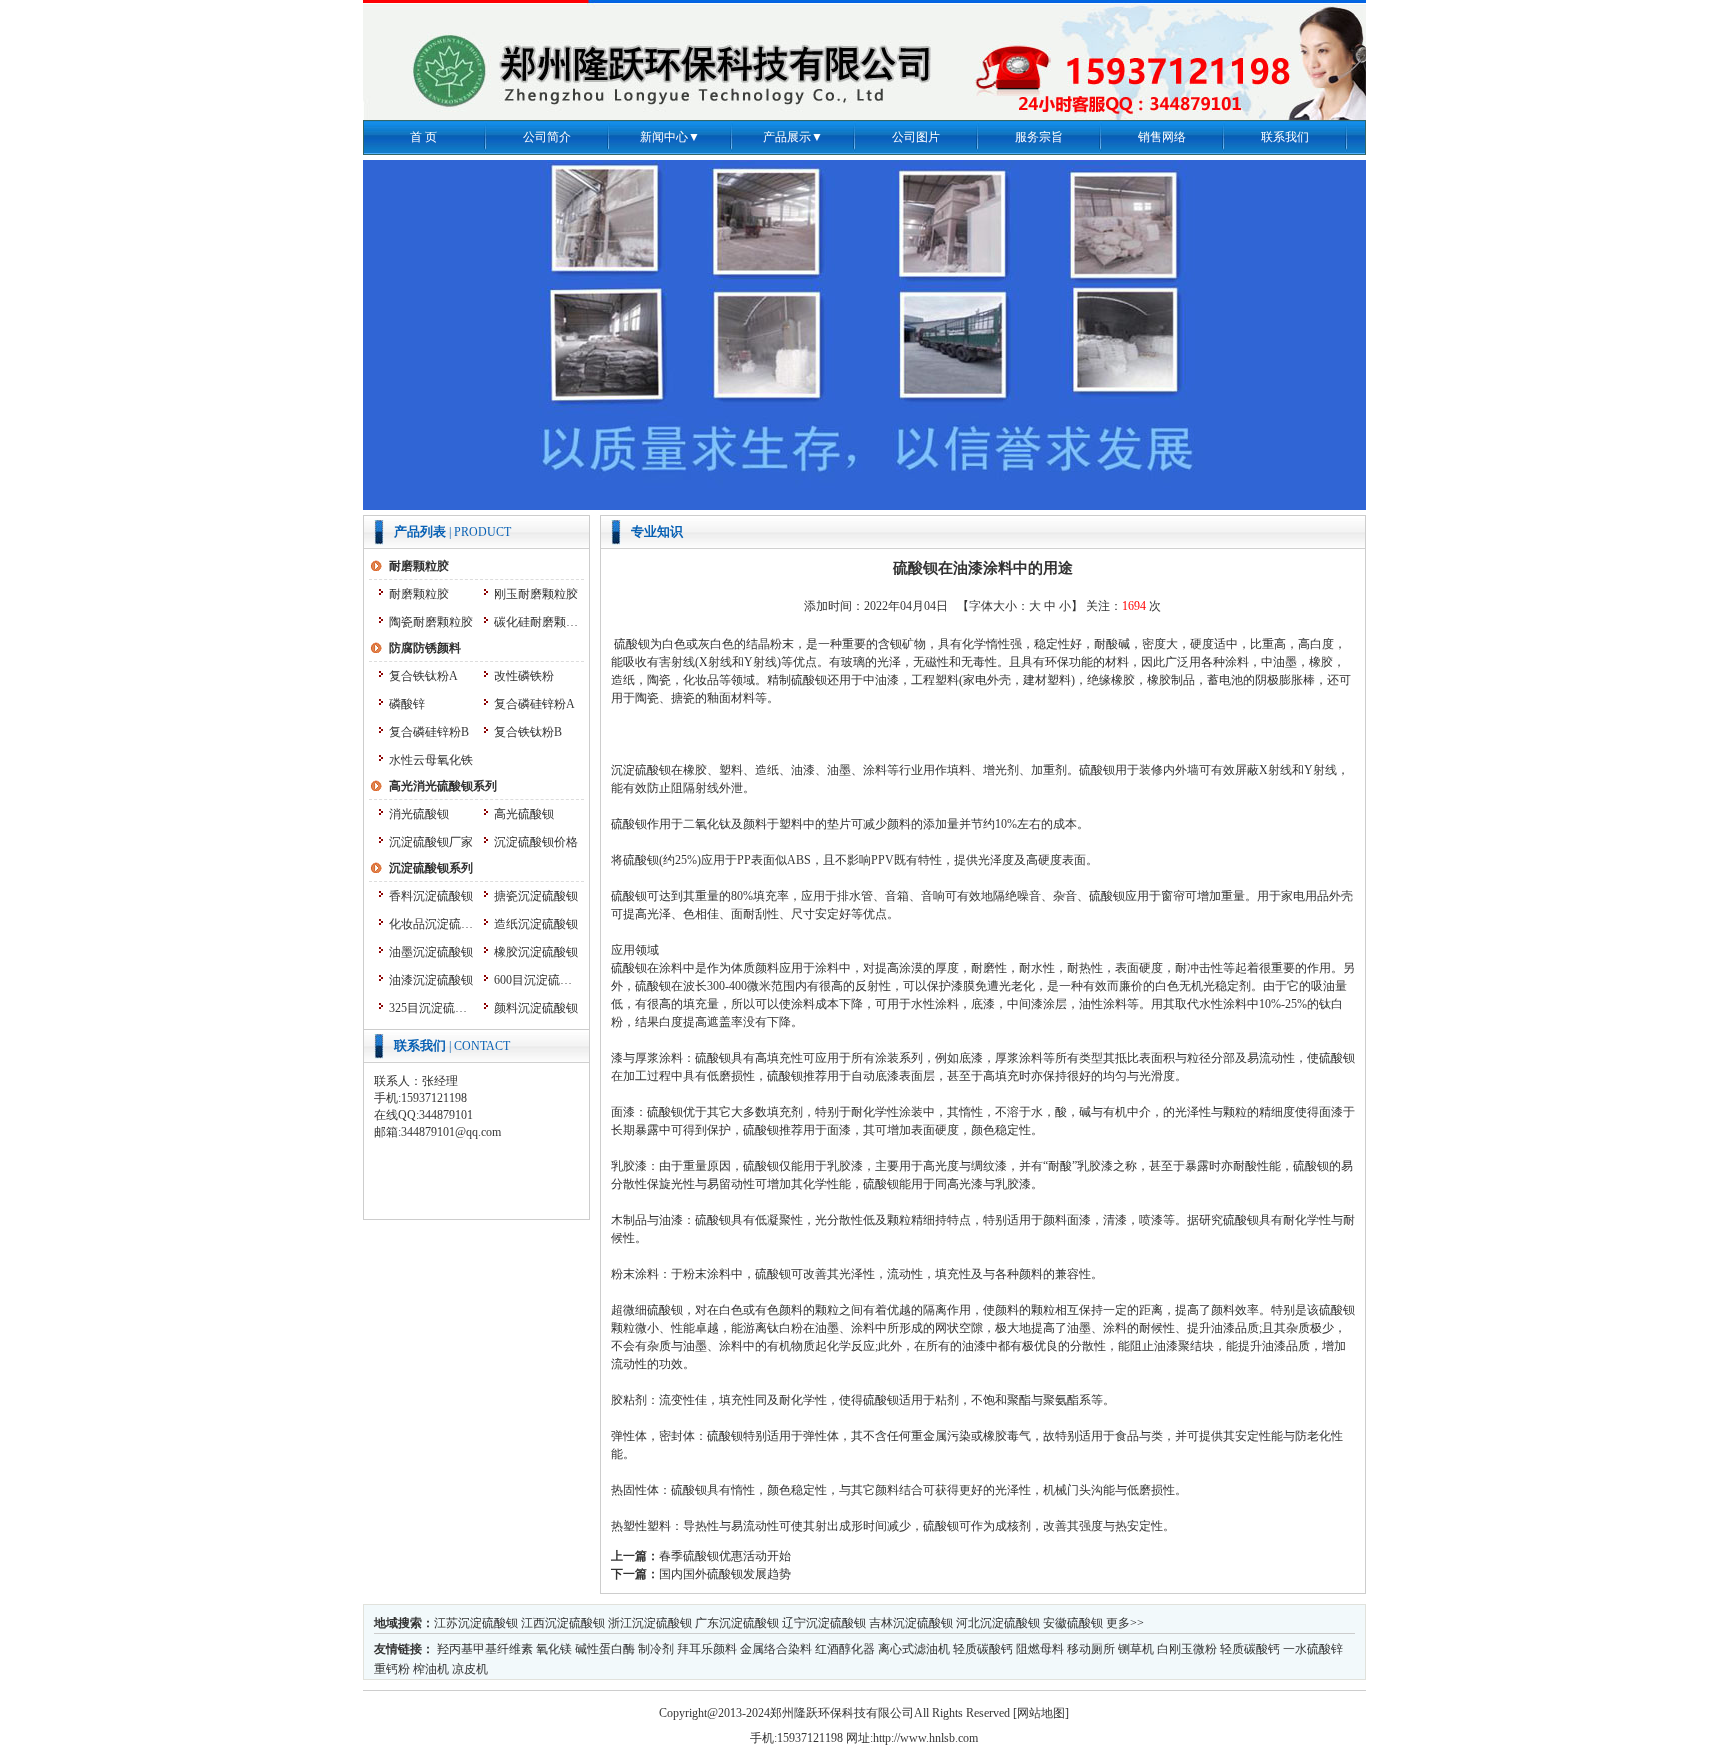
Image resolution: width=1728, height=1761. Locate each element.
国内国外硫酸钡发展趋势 (725, 1574)
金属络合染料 (776, 1649)
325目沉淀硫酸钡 (431, 1008)
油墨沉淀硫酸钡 (431, 952)
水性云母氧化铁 (431, 760)
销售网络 (1162, 137)
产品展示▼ (793, 137)
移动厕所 (1091, 1649)
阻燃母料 (1040, 1649)
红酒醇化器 (845, 1649)
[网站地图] (1041, 1713)
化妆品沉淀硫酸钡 (431, 924)
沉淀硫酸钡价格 (536, 842)
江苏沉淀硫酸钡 (476, 1623)
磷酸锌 (407, 704)
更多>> (1125, 1623)
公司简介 (547, 137)
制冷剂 (656, 1649)
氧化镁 (554, 1649)
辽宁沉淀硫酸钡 (824, 1623)
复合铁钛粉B (528, 732)
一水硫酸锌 (1313, 1649)
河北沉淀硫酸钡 (998, 1623)
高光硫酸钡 (524, 814)
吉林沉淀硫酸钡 (911, 1623)
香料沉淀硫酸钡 (431, 896)
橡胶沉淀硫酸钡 (536, 952)
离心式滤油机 (914, 1649)
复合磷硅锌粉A (534, 704)
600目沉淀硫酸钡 (536, 980)
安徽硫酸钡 (1073, 1623)
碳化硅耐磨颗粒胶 (536, 622)
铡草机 (1136, 1649)
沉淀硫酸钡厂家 (431, 842)
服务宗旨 (1039, 137)
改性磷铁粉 (524, 676)
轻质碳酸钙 (983, 1649)
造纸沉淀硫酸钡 (536, 924)
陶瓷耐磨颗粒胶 (431, 622)
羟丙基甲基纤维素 (485, 1649)
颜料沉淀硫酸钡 (536, 1008)
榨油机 (431, 1669)
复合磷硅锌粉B (429, 732)
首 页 (423, 137)
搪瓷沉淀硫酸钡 (536, 896)
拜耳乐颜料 (707, 1649)
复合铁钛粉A (423, 676)
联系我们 (1285, 137)
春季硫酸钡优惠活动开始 (725, 1556)
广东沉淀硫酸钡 (737, 1623)
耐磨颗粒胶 (419, 594)
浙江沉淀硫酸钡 (650, 1623)
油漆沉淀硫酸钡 (431, 980)
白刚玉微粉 (1187, 1649)
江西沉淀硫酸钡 (563, 1623)
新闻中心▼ (670, 137)
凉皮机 (470, 1669)
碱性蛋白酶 (605, 1649)
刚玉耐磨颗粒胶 (536, 594)
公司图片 (916, 137)
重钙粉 (392, 1669)
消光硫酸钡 (419, 814)
